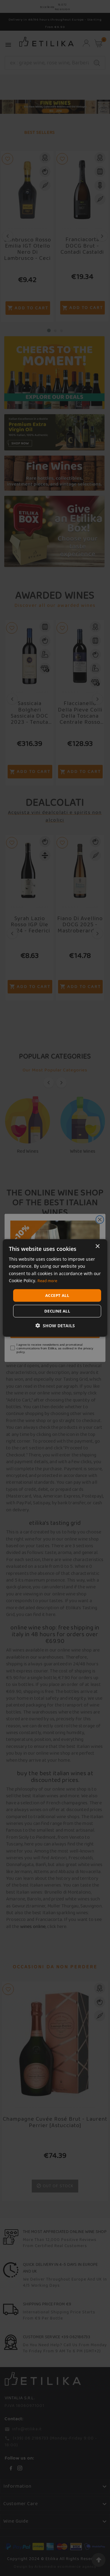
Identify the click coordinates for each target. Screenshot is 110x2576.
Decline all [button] (57, 1311)
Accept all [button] (57, 1295)
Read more (47, 1281)
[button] (55, 1326)
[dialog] (55, 1288)
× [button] (97, 1246)
